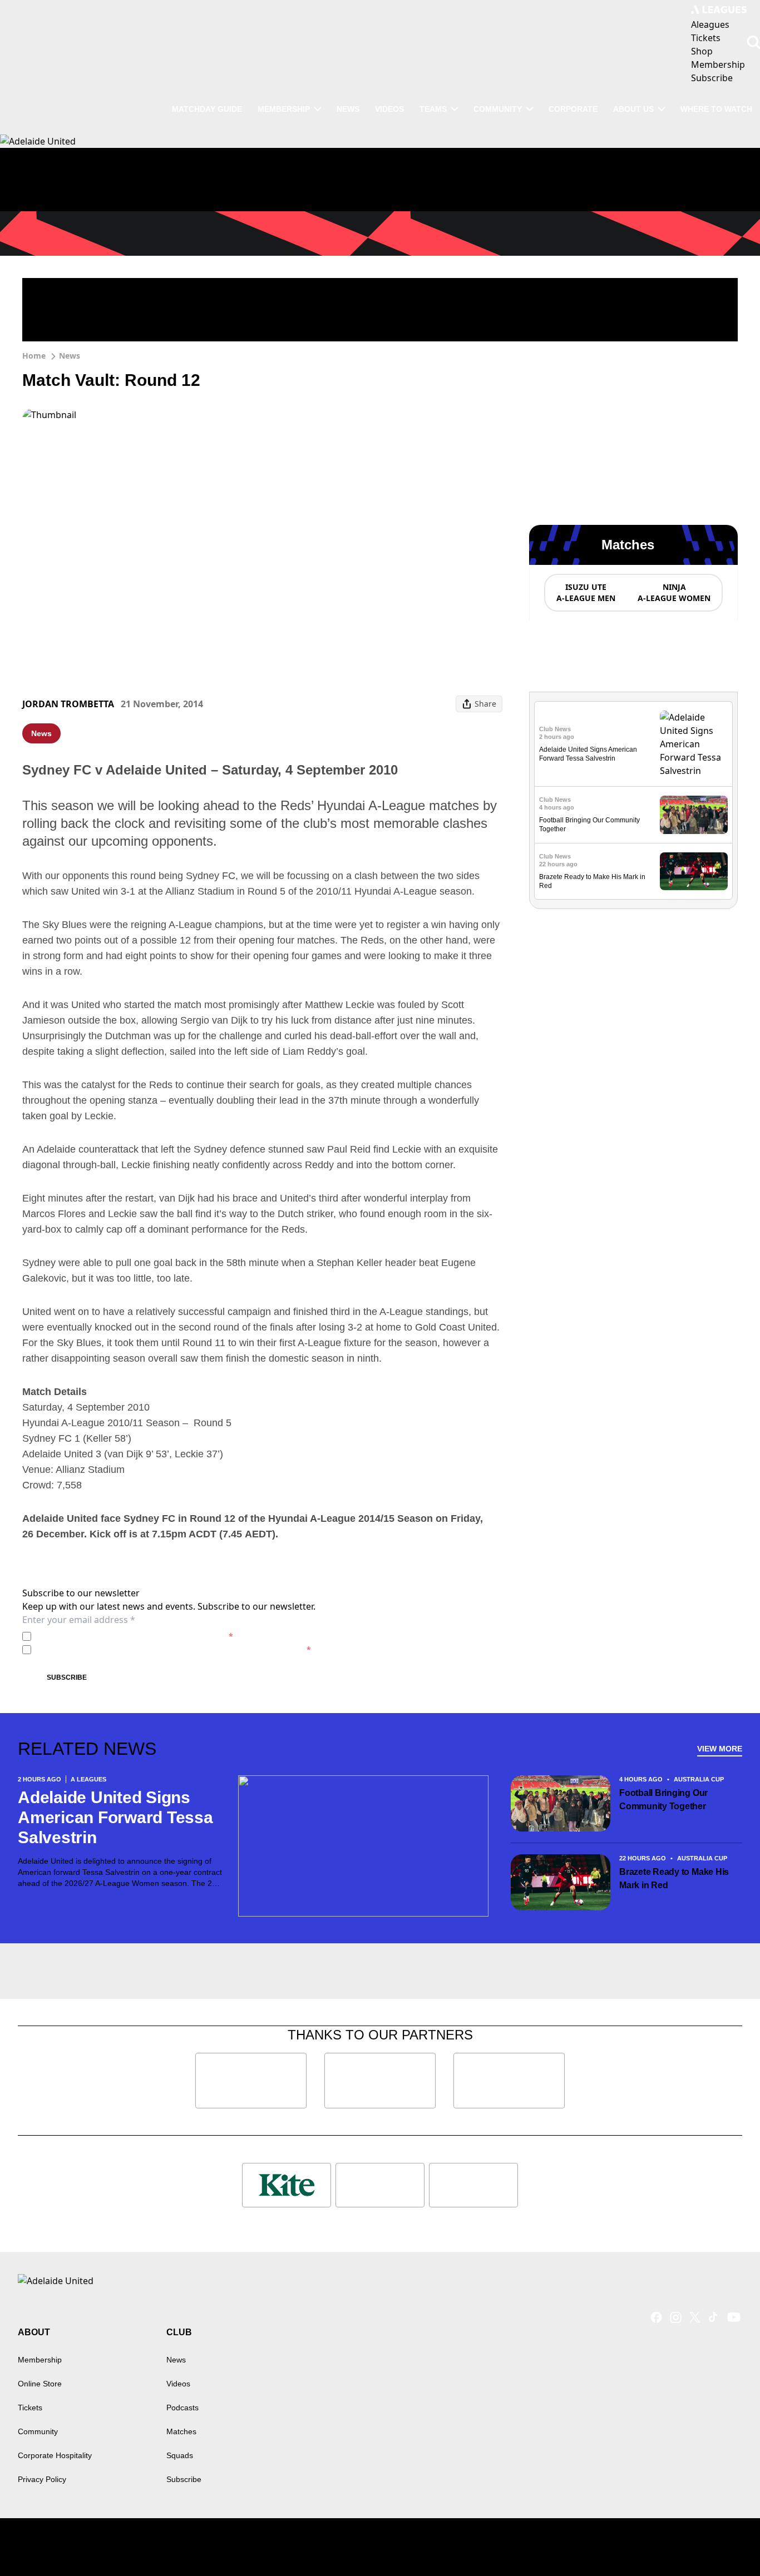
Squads (180, 2455)
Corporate (573, 109)
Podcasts (182, 2408)
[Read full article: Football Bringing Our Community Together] (694, 815)
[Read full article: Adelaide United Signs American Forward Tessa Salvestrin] (694, 744)
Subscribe (67, 1677)
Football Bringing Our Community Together (663, 1800)
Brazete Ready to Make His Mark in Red (674, 1878)
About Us (633, 109)
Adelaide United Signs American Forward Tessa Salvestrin (115, 1817)
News (348, 109)
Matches (181, 2431)
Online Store (40, 2384)
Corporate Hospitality (55, 2455)
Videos (389, 109)
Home (34, 356)
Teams (433, 109)
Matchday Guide (207, 109)
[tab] (585, 593)
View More (720, 1749)
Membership (284, 109)
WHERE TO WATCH (716, 109)
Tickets (30, 2408)
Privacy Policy (113, 1636)
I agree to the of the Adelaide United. (134, 1636)
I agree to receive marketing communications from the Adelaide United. (173, 1649)
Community (498, 109)
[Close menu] (726, 2542)
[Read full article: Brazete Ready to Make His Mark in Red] (694, 872)
